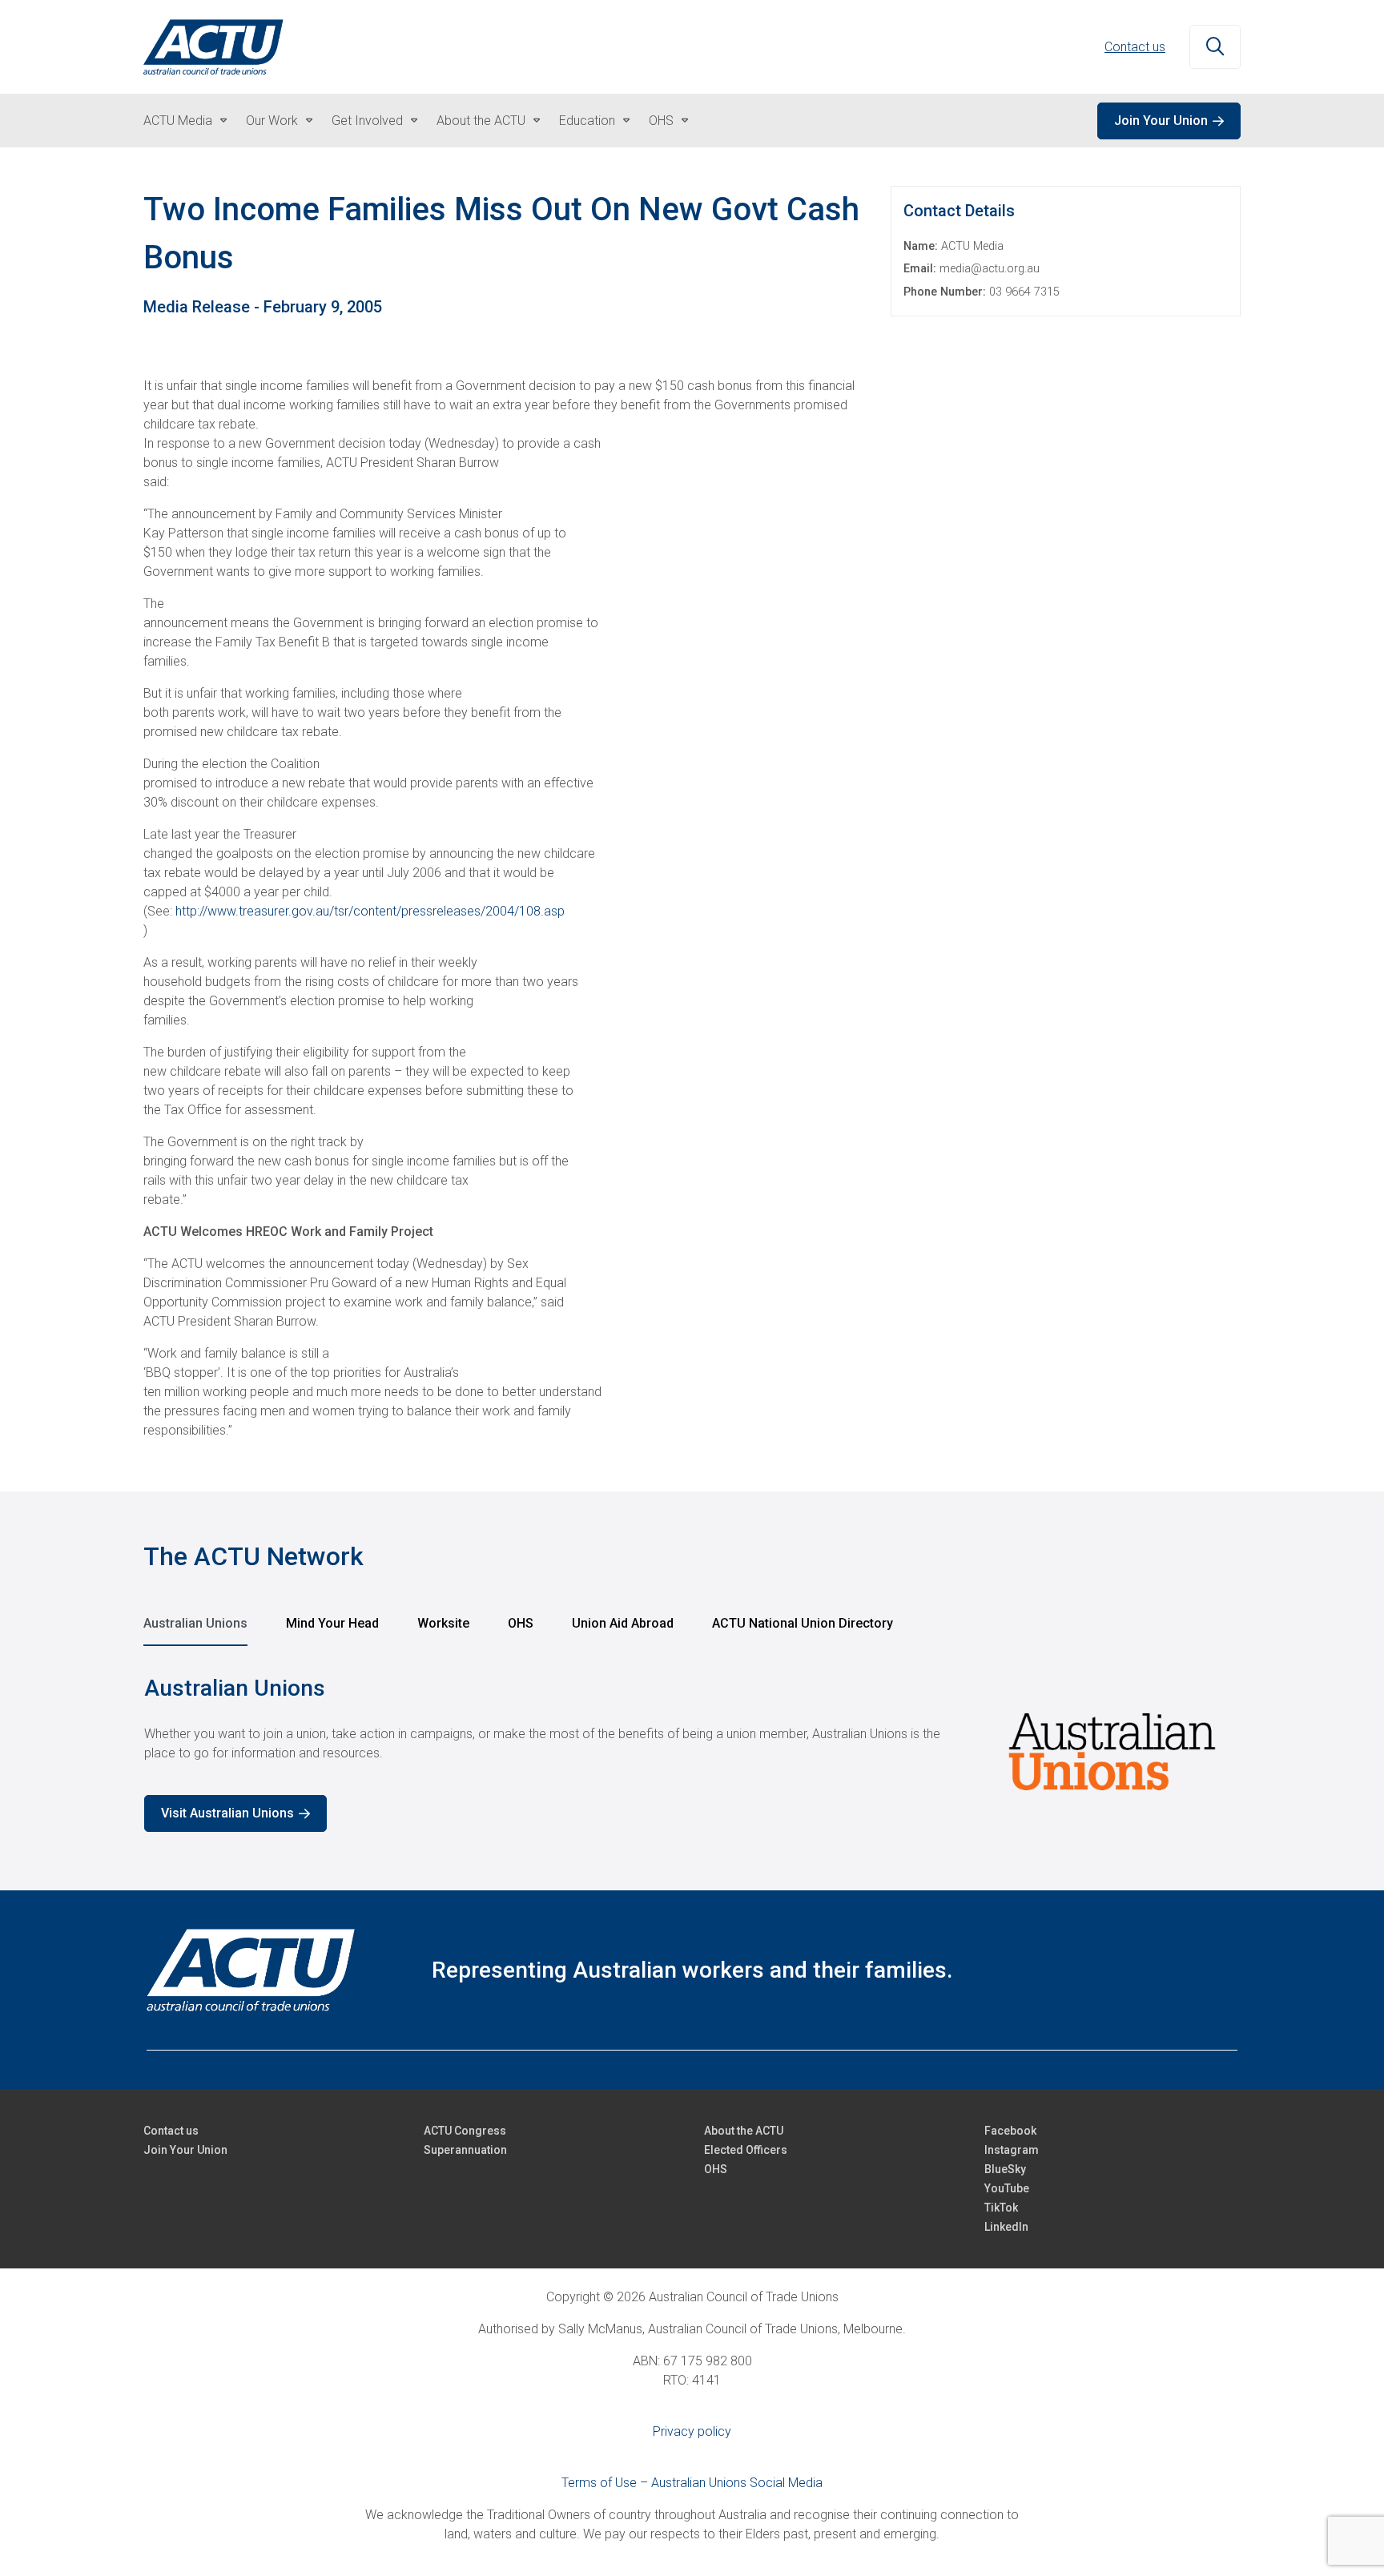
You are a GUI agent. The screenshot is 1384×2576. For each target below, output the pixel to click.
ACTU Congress (465, 2131)
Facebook (1010, 2131)
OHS (661, 121)
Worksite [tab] (443, 1623)
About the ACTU (481, 121)
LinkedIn (1006, 2227)
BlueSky (1005, 2169)
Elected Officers (746, 2150)
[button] (1215, 47)
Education (587, 121)
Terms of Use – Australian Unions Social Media (692, 2483)
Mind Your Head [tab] (332, 1623)
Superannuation (465, 2150)
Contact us (1135, 47)
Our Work (272, 121)
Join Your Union (1161, 121)
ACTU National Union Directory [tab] (803, 1623)
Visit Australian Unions (227, 1813)
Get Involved (367, 121)
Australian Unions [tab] (195, 1623)
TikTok (1001, 2208)
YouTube (1007, 2188)
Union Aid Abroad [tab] (623, 1623)
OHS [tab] (521, 1623)
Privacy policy (692, 2431)
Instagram (1012, 2150)
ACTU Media (178, 121)
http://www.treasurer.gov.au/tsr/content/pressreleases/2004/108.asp (370, 911)
